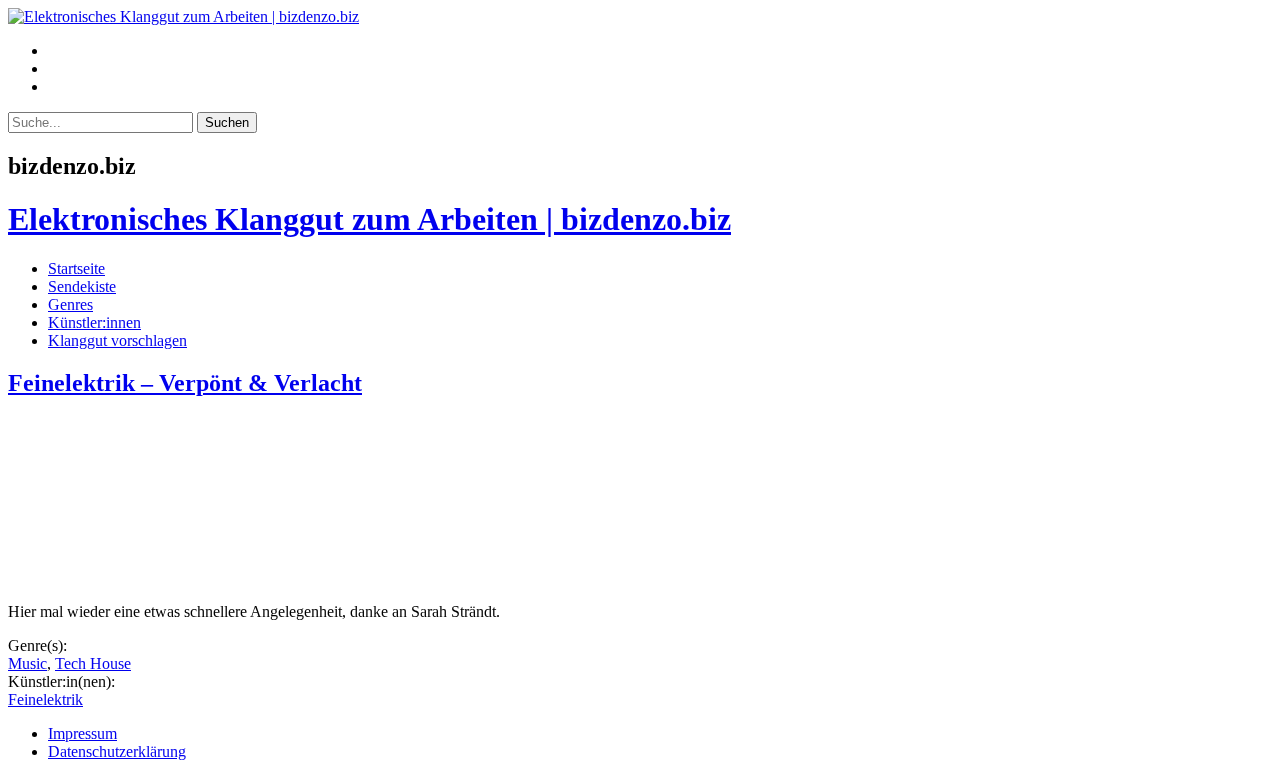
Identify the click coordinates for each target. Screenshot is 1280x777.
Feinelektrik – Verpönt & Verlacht (185, 383)
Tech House (93, 663)
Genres (70, 304)
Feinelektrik (45, 699)
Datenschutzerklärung (117, 751)
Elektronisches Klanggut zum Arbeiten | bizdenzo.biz (369, 219)
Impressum (82, 733)
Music (27, 663)
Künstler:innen (94, 322)
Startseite (76, 268)
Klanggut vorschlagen (117, 340)
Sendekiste (82, 286)
